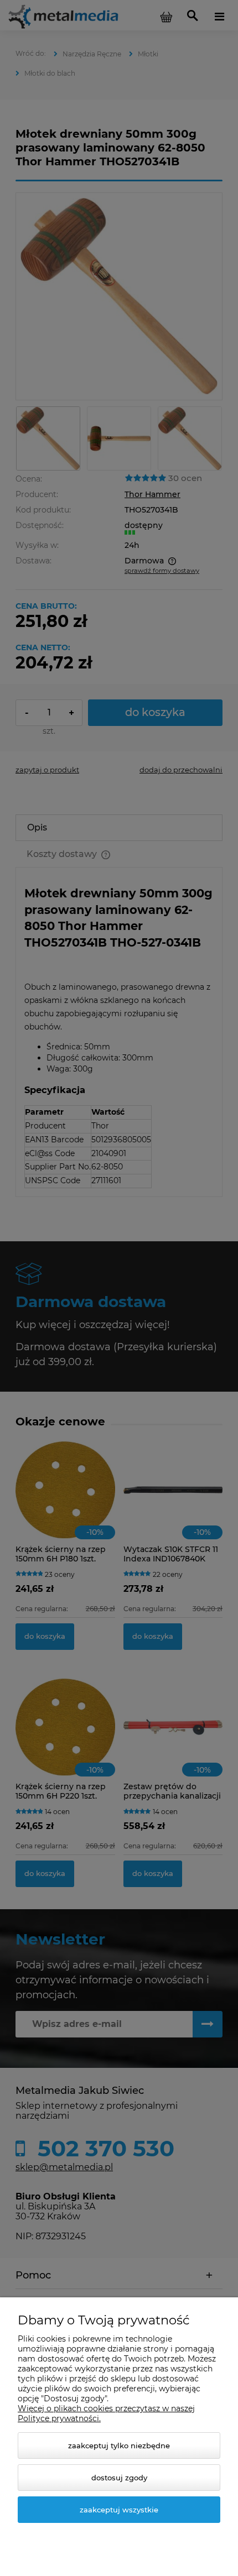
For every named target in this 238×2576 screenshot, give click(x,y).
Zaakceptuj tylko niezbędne (119, 2446)
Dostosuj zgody (119, 2478)
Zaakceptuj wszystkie (119, 2510)
